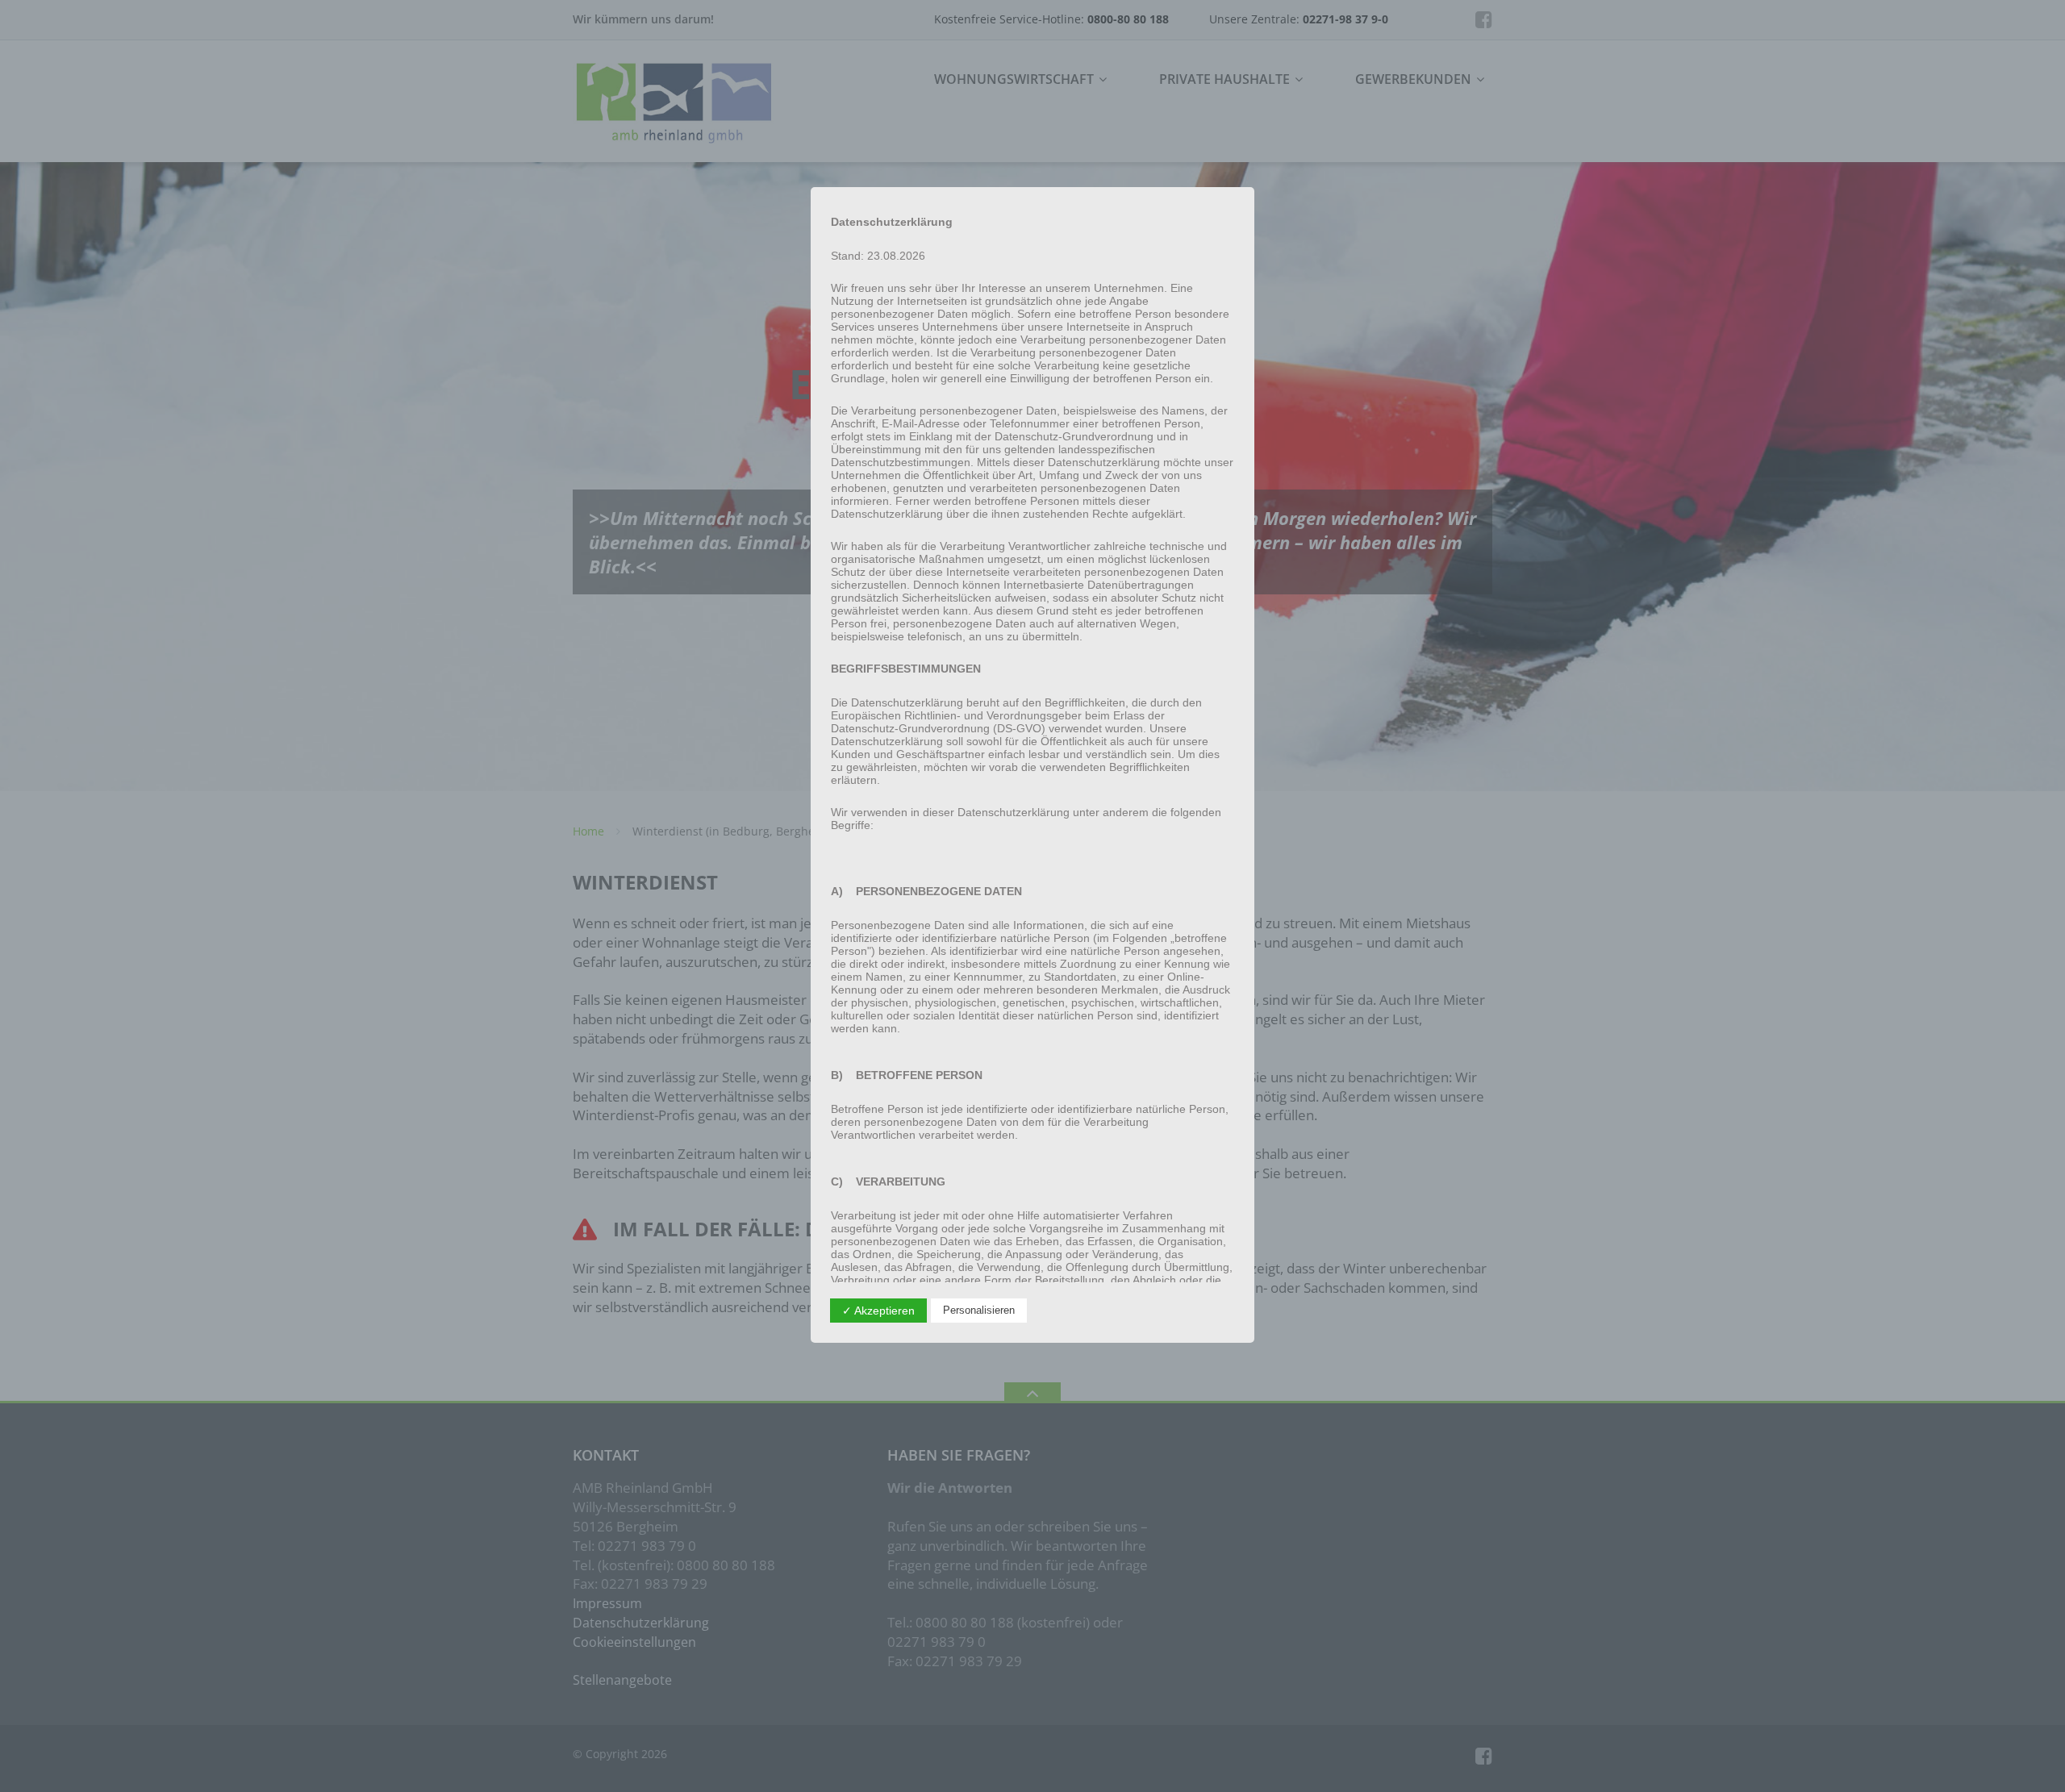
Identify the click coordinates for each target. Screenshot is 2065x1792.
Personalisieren (979, 1310)
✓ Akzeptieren (878, 1311)
